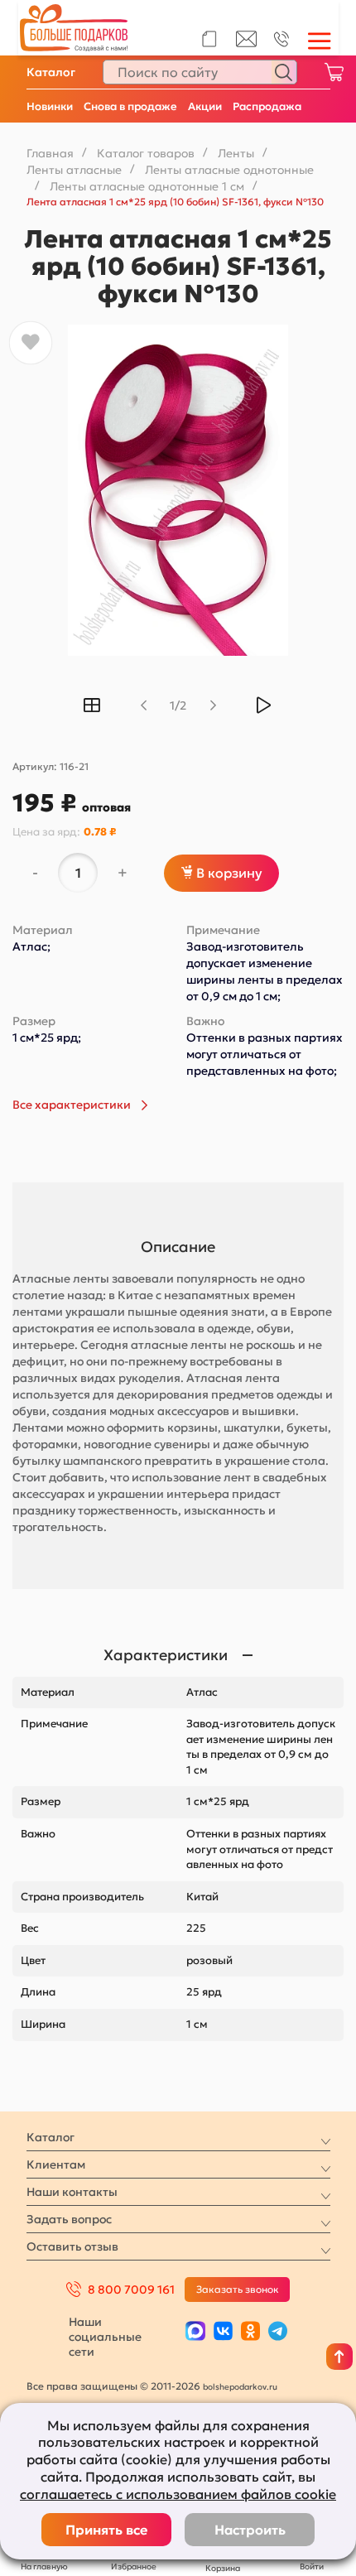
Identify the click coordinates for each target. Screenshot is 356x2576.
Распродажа (267, 106)
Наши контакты (72, 2192)
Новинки (50, 106)
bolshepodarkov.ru (240, 2387)
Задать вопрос (69, 2219)
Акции (205, 106)
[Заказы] (209, 39)
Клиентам (56, 2164)
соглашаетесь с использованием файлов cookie (178, 2494)
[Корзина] (334, 72)
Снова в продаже (130, 106)
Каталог (51, 72)
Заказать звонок (238, 2289)
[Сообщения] (246, 43)
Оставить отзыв (72, 2246)
